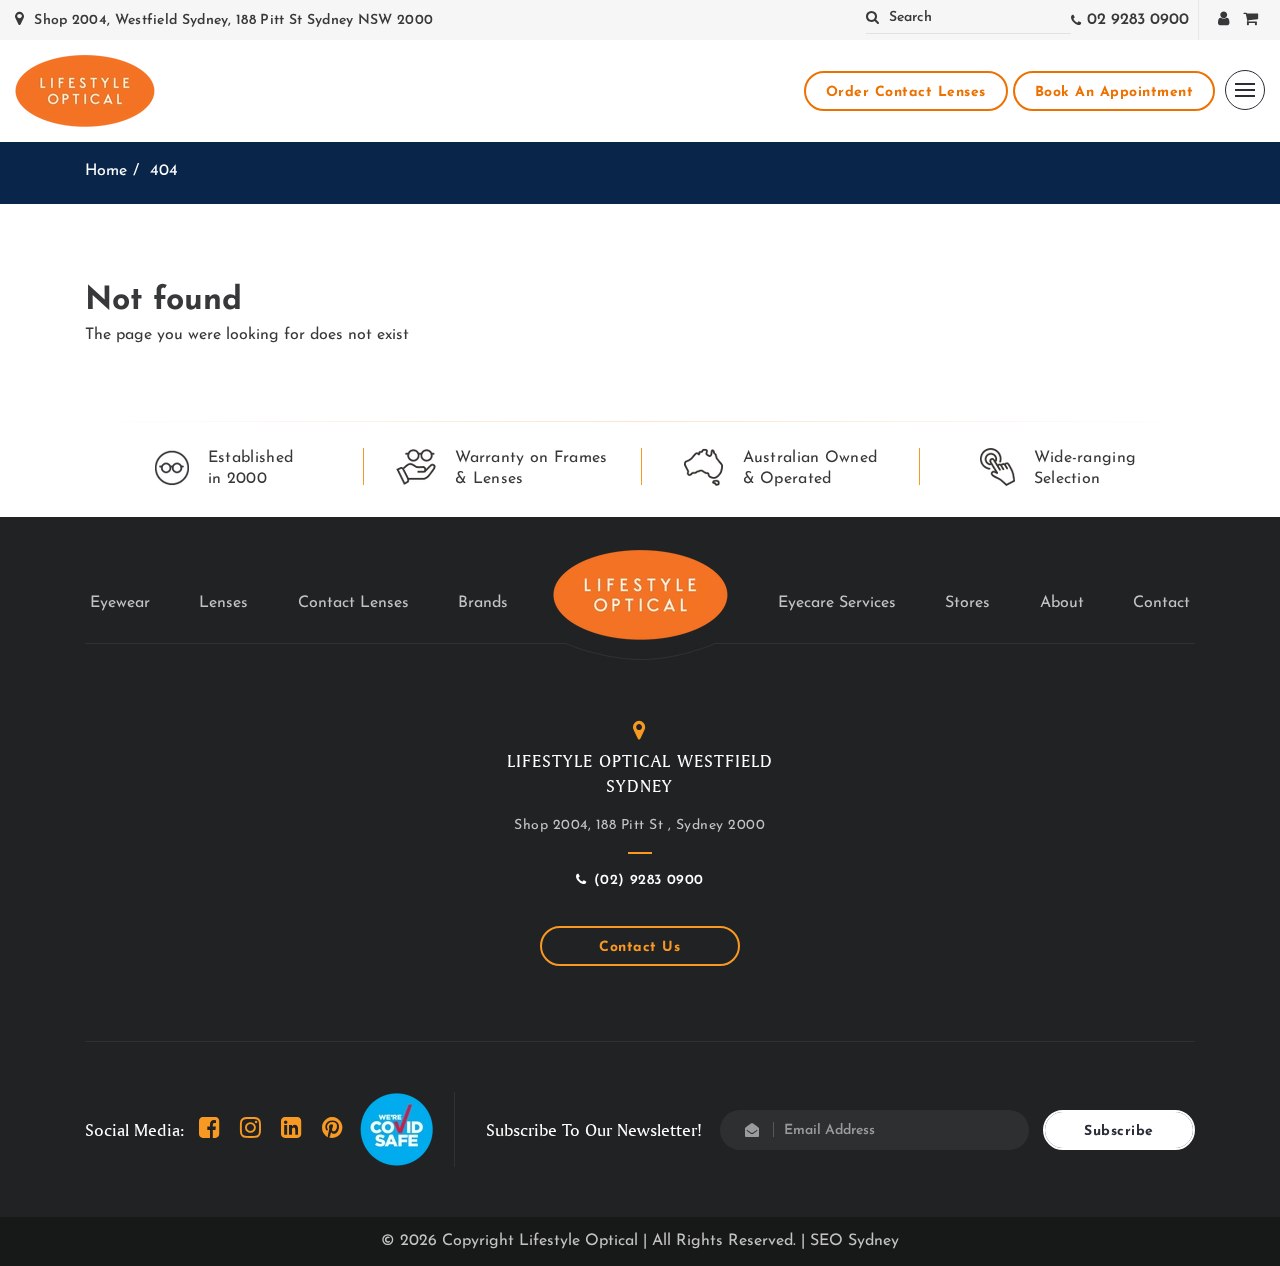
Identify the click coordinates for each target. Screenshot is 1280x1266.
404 (164, 171)
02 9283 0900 (1138, 20)
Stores (967, 603)
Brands (483, 603)
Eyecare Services (837, 603)
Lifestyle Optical (578, 1241)
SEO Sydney (854, 1241)
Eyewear (120, 603)
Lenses (223, 603)
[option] (224, 469)
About (1062, 603)
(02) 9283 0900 (649, 880)
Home (106, 171)
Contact (1161, 603)
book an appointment (1114, 92)
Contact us (639, 947)
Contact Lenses (353, 603)
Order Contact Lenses (906, 92)
